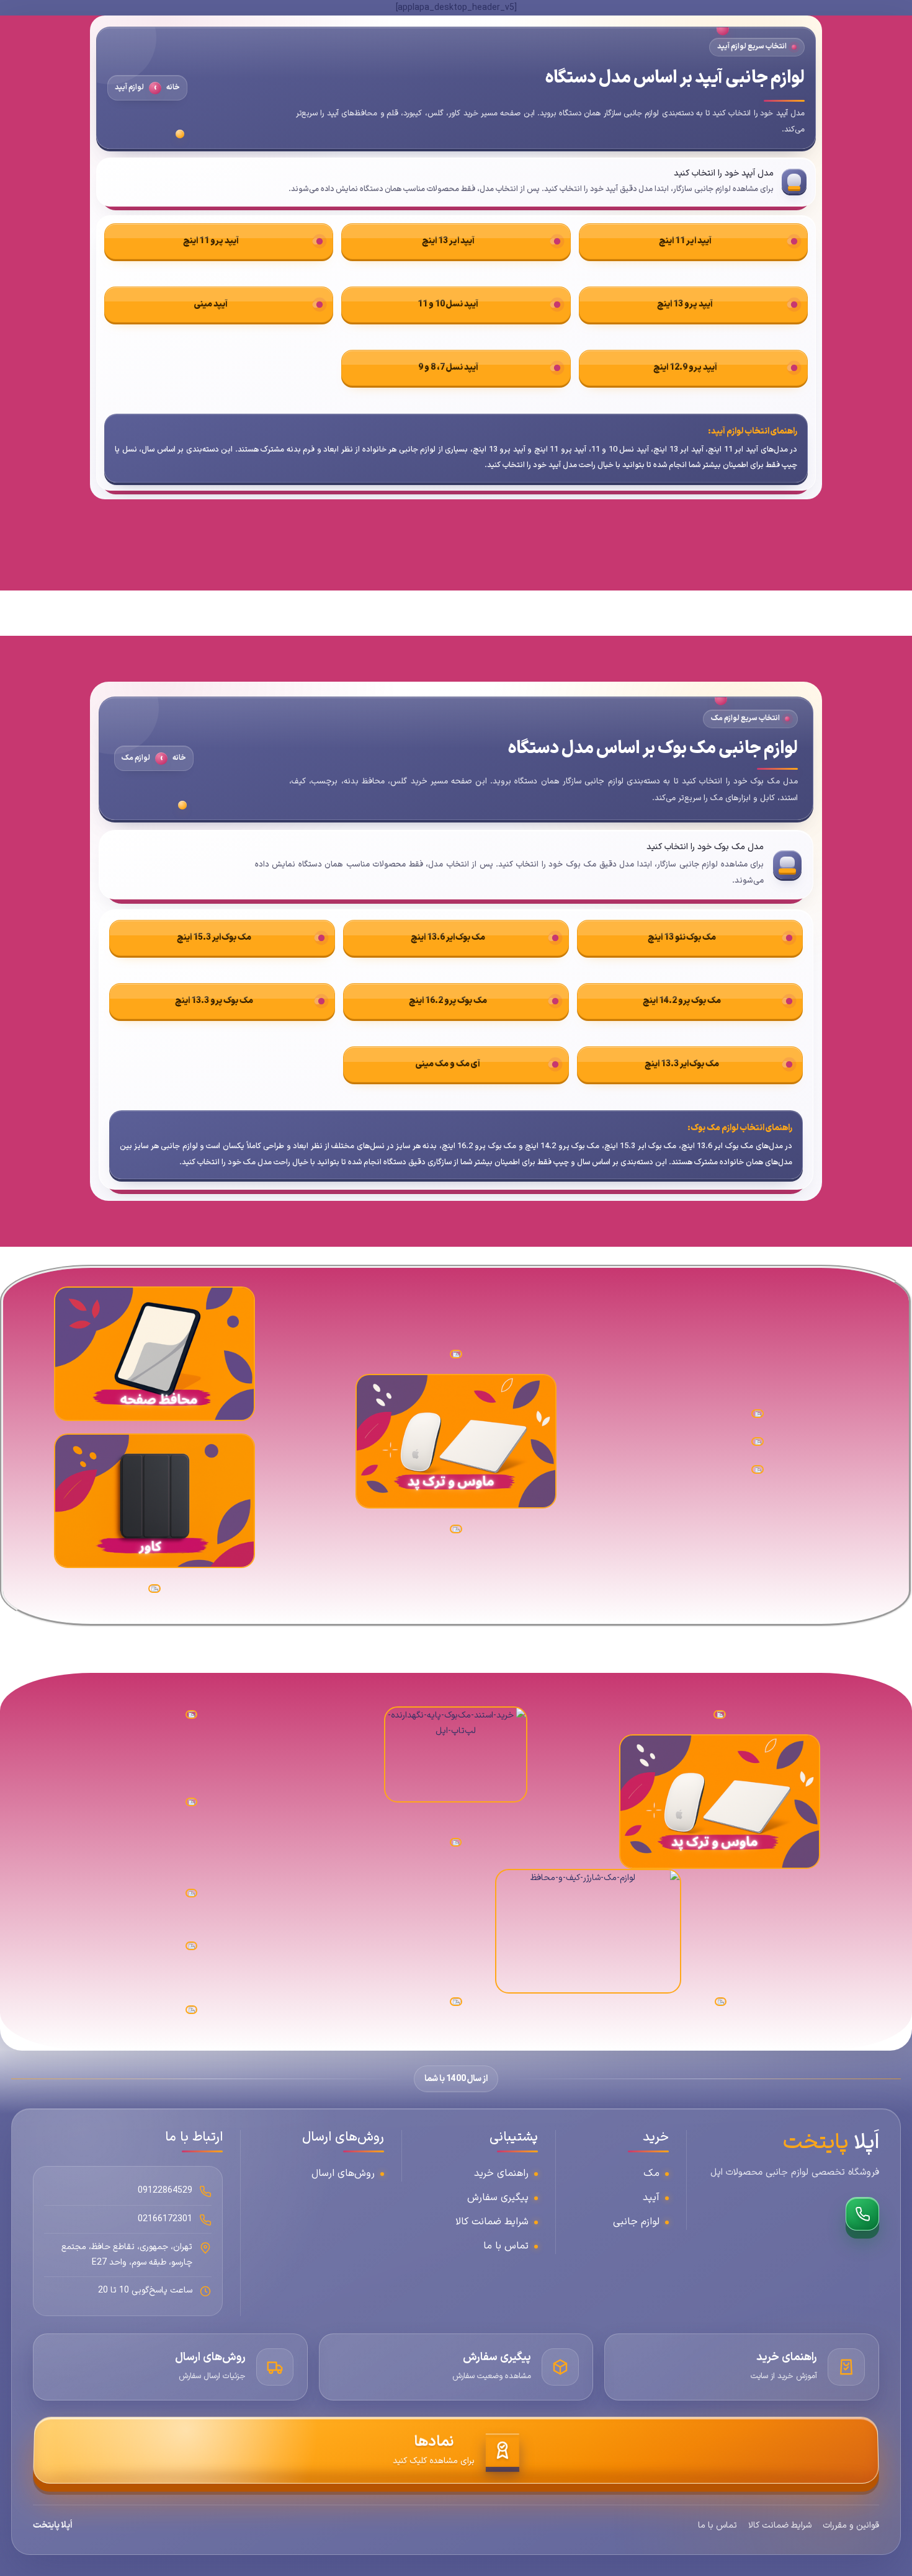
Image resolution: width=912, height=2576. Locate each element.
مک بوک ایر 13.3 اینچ (682, 1064)
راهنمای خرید (501, 2173)
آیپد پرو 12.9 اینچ (685, 368)
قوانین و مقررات (851, 2525)
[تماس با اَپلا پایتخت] (862, 2214)
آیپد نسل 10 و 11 (448, 304)
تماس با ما (506, 2246)
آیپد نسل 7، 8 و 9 (448, 368)
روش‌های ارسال (343, 2173)
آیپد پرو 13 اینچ (685, 304)
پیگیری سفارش (498, 2198)
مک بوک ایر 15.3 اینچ (214, 938)
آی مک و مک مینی (448, 1064)
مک (651, 2173)
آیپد (651, 2198)
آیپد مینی (211, 304)
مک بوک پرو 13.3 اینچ (214, 1001)
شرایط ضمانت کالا (492, 2222)
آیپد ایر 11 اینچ (685, 241)
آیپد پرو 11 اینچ (211, 241)
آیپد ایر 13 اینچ (448, 241)
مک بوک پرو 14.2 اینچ (682, 1001)
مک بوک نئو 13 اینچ (682, 938)
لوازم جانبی (636, 2222)
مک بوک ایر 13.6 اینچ (448, 938)
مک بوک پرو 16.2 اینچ (448, 1001)
